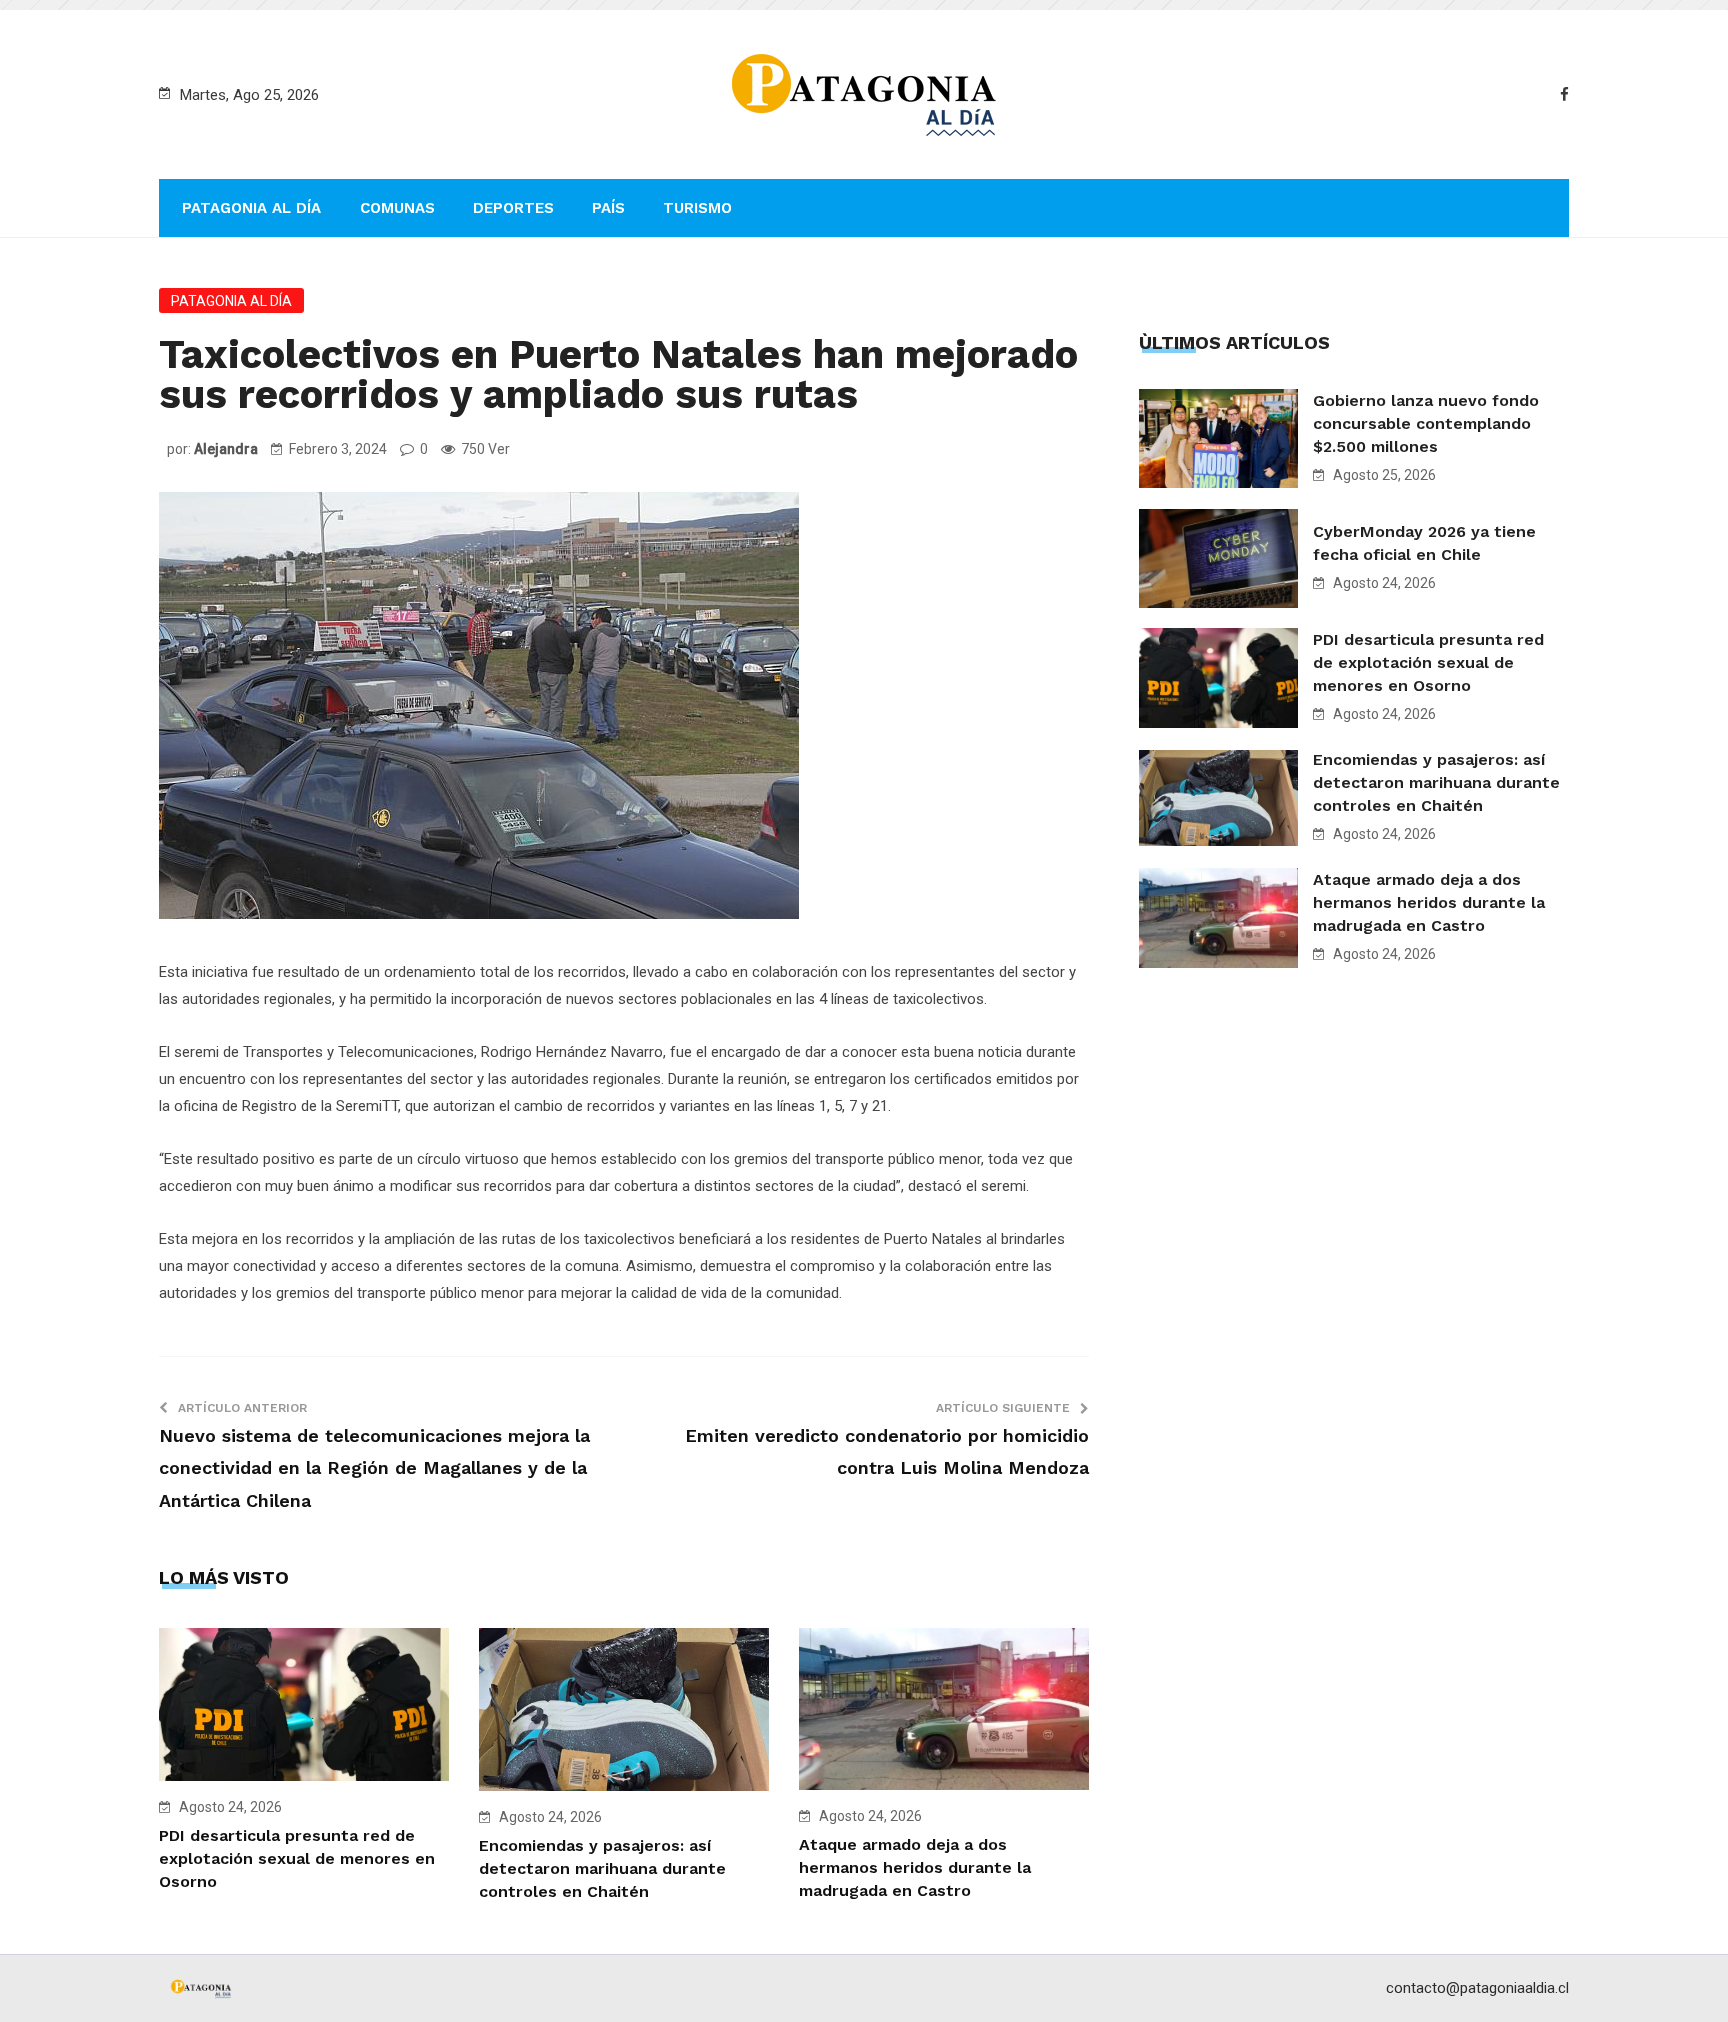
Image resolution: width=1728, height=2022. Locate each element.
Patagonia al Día (251, 208)
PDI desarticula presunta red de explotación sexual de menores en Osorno (297, 1858)
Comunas (397, 208)
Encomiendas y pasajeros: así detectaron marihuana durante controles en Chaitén (602, 1868)
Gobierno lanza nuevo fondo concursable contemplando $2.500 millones (1426, 423)
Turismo (697, 208)
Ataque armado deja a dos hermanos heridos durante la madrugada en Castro (915, 1867)
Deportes (513, 208)
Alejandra (226, 449)
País (608, 208)
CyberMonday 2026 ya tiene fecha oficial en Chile (1424, 543)
